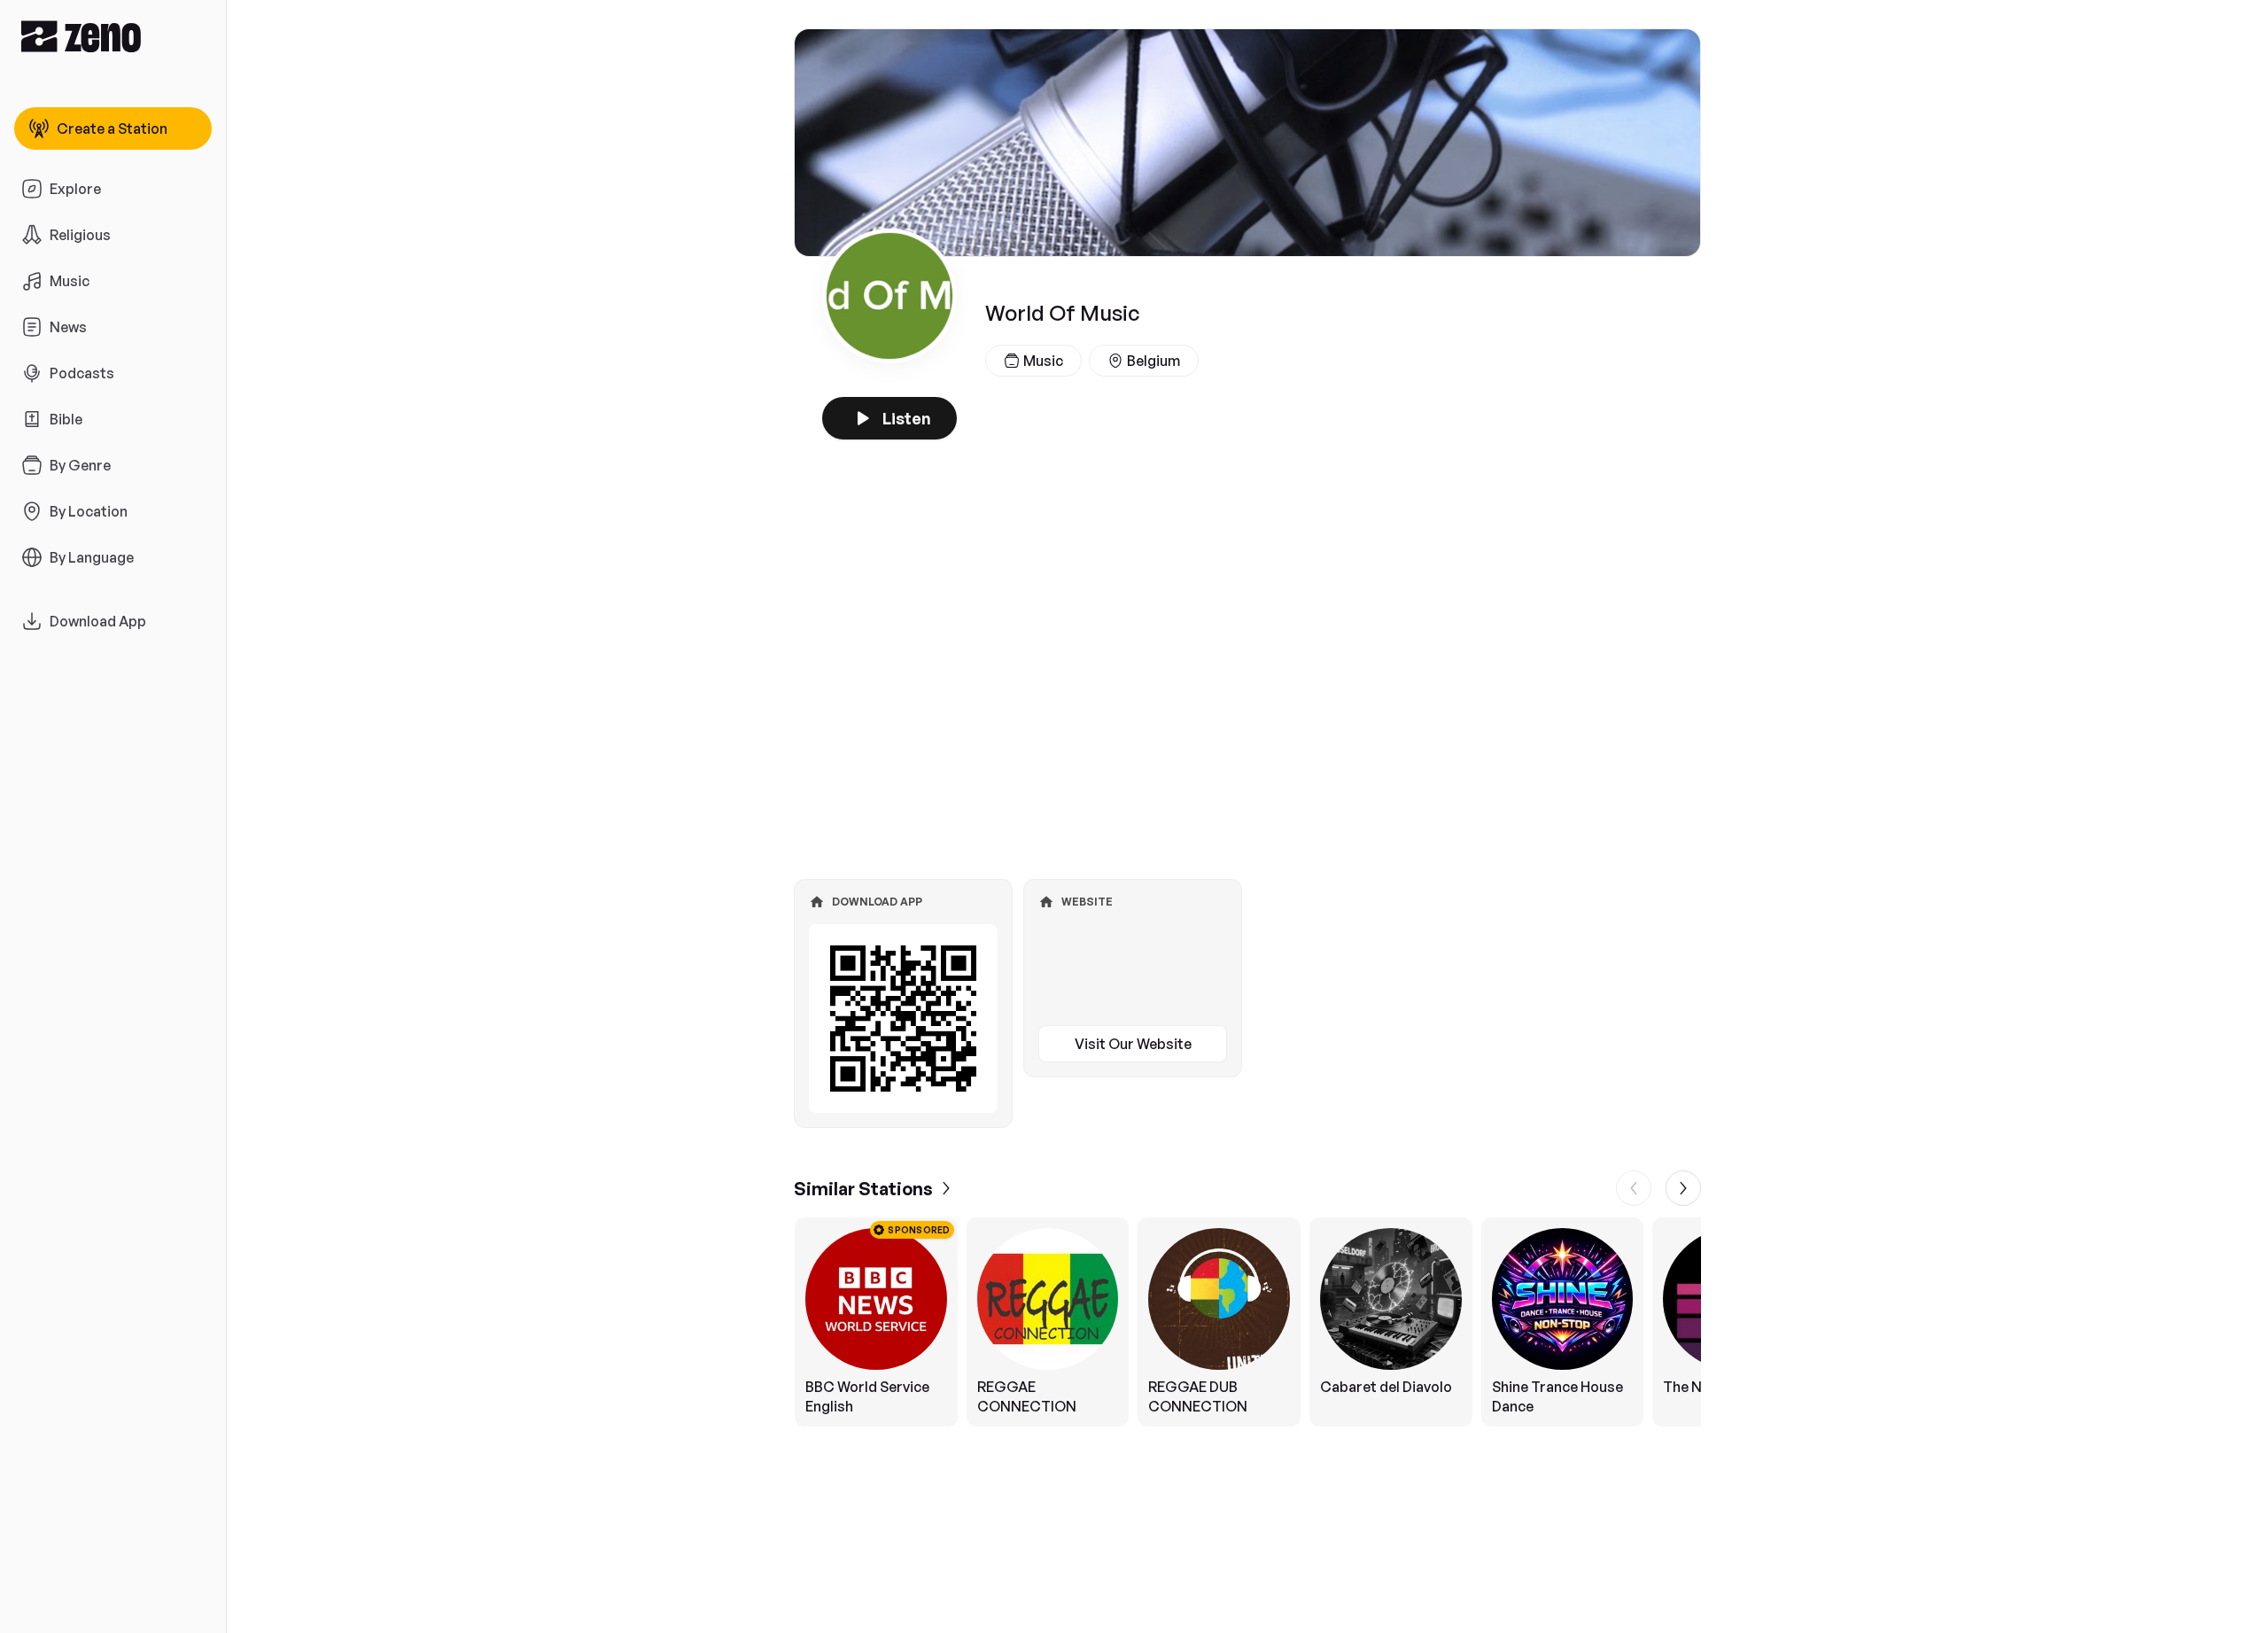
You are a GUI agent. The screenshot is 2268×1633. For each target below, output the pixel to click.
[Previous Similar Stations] (1634, 1188)
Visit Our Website (1133, 1044)
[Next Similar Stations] (1683, 1188)
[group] (1247, 1322)
